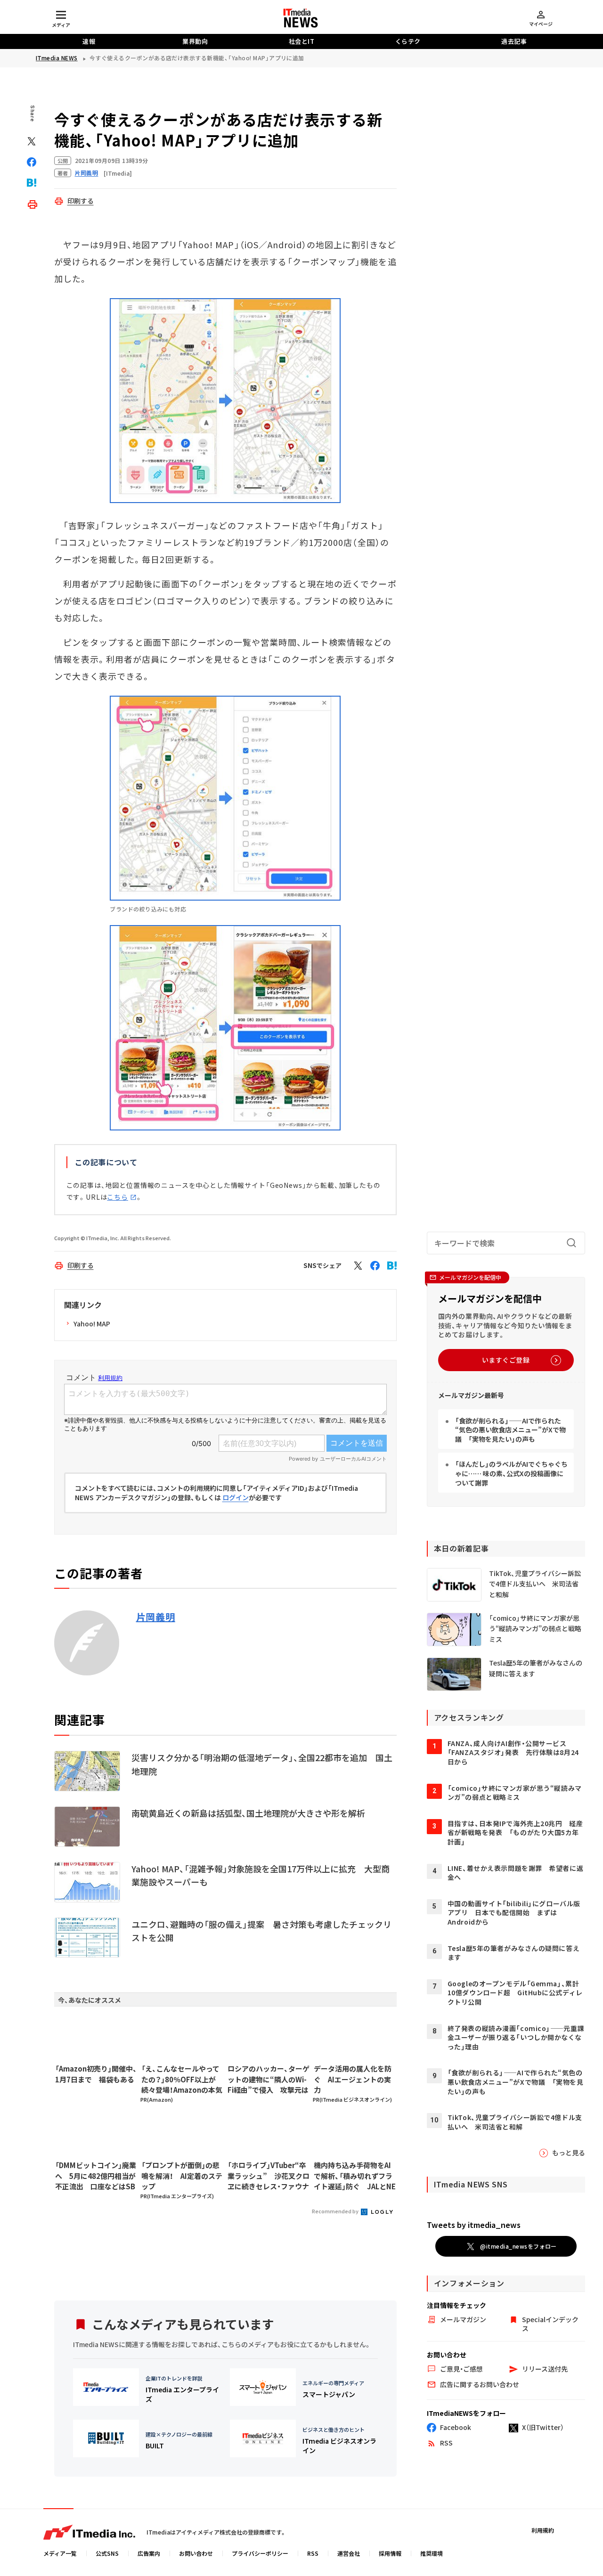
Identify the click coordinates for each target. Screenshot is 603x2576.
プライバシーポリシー (260, 2553)
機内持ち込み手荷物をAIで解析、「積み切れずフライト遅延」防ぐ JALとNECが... (355, 2176)
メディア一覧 (60, 2553)
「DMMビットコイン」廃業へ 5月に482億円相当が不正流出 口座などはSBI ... (96, 2176)
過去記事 (514, 41)
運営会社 (349, 2553)
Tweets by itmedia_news (474, 2225)
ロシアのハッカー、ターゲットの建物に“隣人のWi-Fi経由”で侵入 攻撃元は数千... (269, 2080)
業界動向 (195, 41)
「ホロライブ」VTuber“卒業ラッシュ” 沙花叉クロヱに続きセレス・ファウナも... (269, 2176)
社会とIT (302, 41)
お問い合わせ (196, 2553)
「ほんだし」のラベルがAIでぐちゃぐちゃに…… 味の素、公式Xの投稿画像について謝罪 (511, 1473)
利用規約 (543, 2530)
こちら (118, 1197)
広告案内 (149, 2553)
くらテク (408, 41)
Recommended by (336, 2211)
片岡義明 (156, 1617)
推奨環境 (432, 2553)
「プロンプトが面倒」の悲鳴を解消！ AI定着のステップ (182, 2176)
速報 (89, 41)
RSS (313, 2553)
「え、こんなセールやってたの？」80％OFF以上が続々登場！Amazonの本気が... (182, 2080)
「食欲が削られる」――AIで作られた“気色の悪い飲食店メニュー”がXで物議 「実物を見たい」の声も (510, 1430)
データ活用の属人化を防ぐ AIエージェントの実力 (353, 2079)
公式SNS (107, 2553)
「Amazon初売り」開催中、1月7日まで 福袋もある (96, 2074)
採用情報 (390, 2553)
